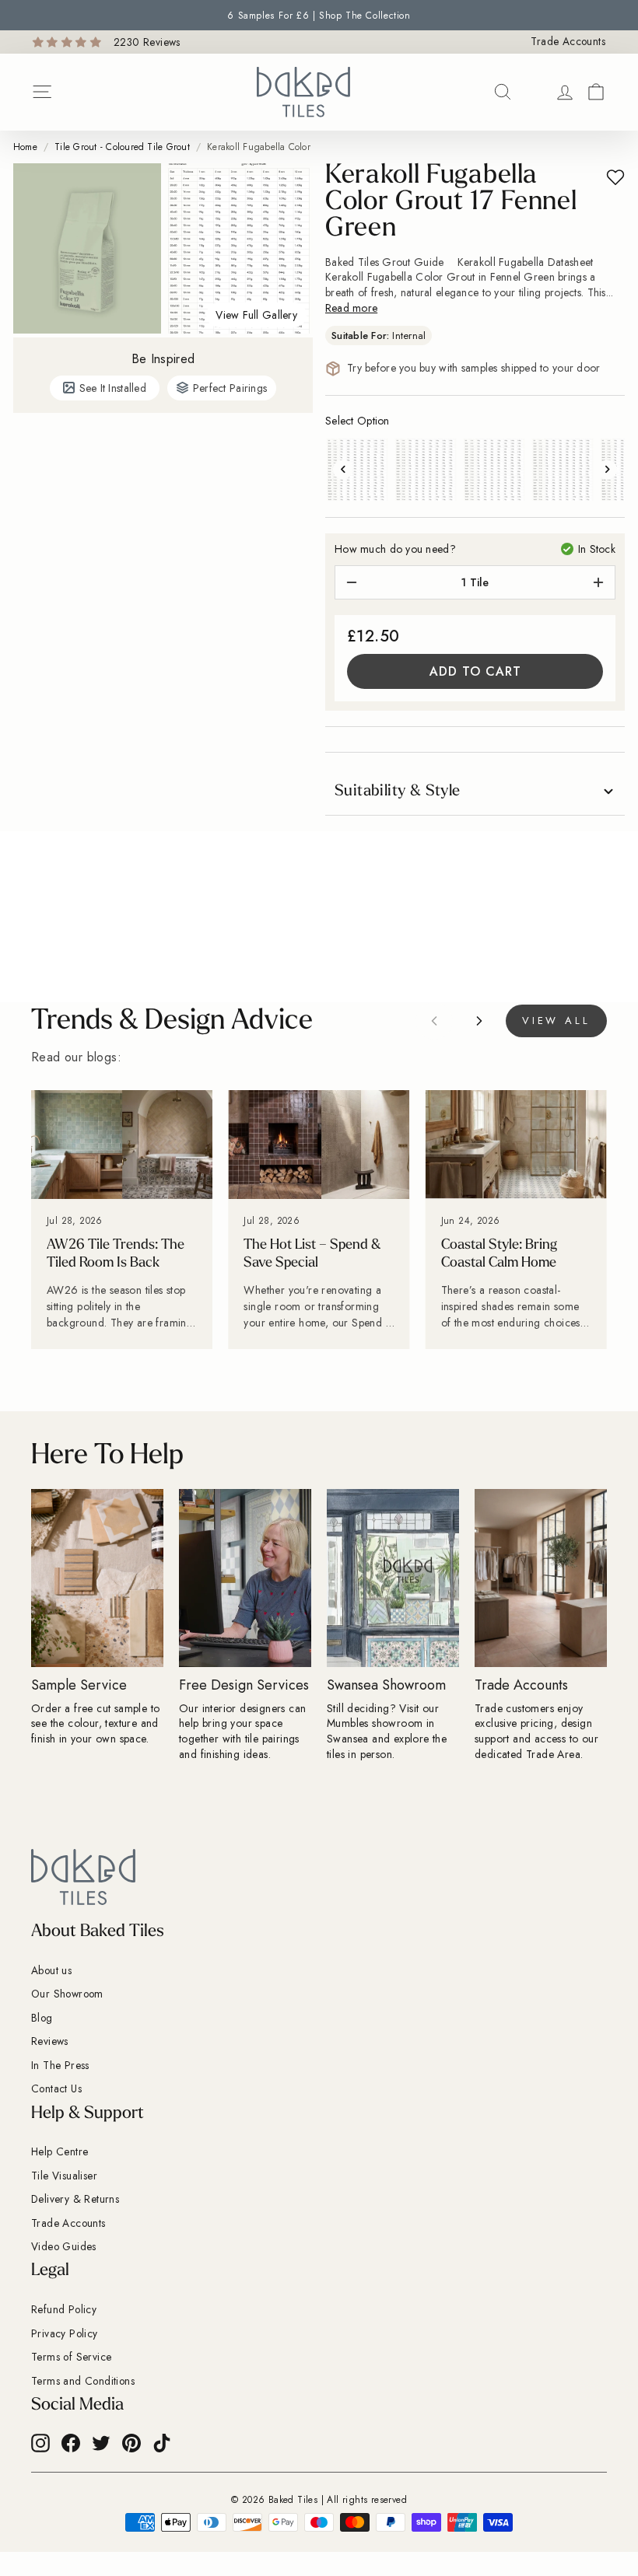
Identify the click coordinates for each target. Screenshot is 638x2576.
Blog (42, 2018)
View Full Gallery (256, 315)
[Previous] (343, 469)
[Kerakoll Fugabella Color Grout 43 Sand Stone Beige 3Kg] (357, 470)
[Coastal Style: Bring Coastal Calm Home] (516, 1145)
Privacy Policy (65, 2333)
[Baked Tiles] (303, 92)
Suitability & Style (398, 792)
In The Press (60, 2065)
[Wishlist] (534, 92)
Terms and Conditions (83, 2381)
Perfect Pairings (230, 388)
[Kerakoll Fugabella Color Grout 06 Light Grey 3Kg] (426, 470)
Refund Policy (64, 2309)
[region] (319, 1220)
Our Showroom (67, 1994)
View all (556, 1021)
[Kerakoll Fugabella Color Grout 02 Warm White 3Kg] (494, 470)
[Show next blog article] (479, 1021)
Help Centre (60, 2151)
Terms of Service (71, 2357)
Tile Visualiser (64, 2176)
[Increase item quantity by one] (598, 582)
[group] (319, 15)
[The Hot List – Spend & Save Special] (319, 1145)
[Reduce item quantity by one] (352, 582)
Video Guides (64, 2246)
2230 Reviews (147, 42)
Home (25, 147)
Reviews (50, 2041)
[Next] (607, 469)
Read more (351, 308)
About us (51, 1970)
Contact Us (56, 2088)
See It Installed (113, 388)
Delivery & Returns (75, 2199)
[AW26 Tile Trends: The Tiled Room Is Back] (122, 1145)
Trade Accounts (568, 42)
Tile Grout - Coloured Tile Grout (122, 147)
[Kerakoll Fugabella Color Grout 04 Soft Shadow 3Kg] (563, 470)
